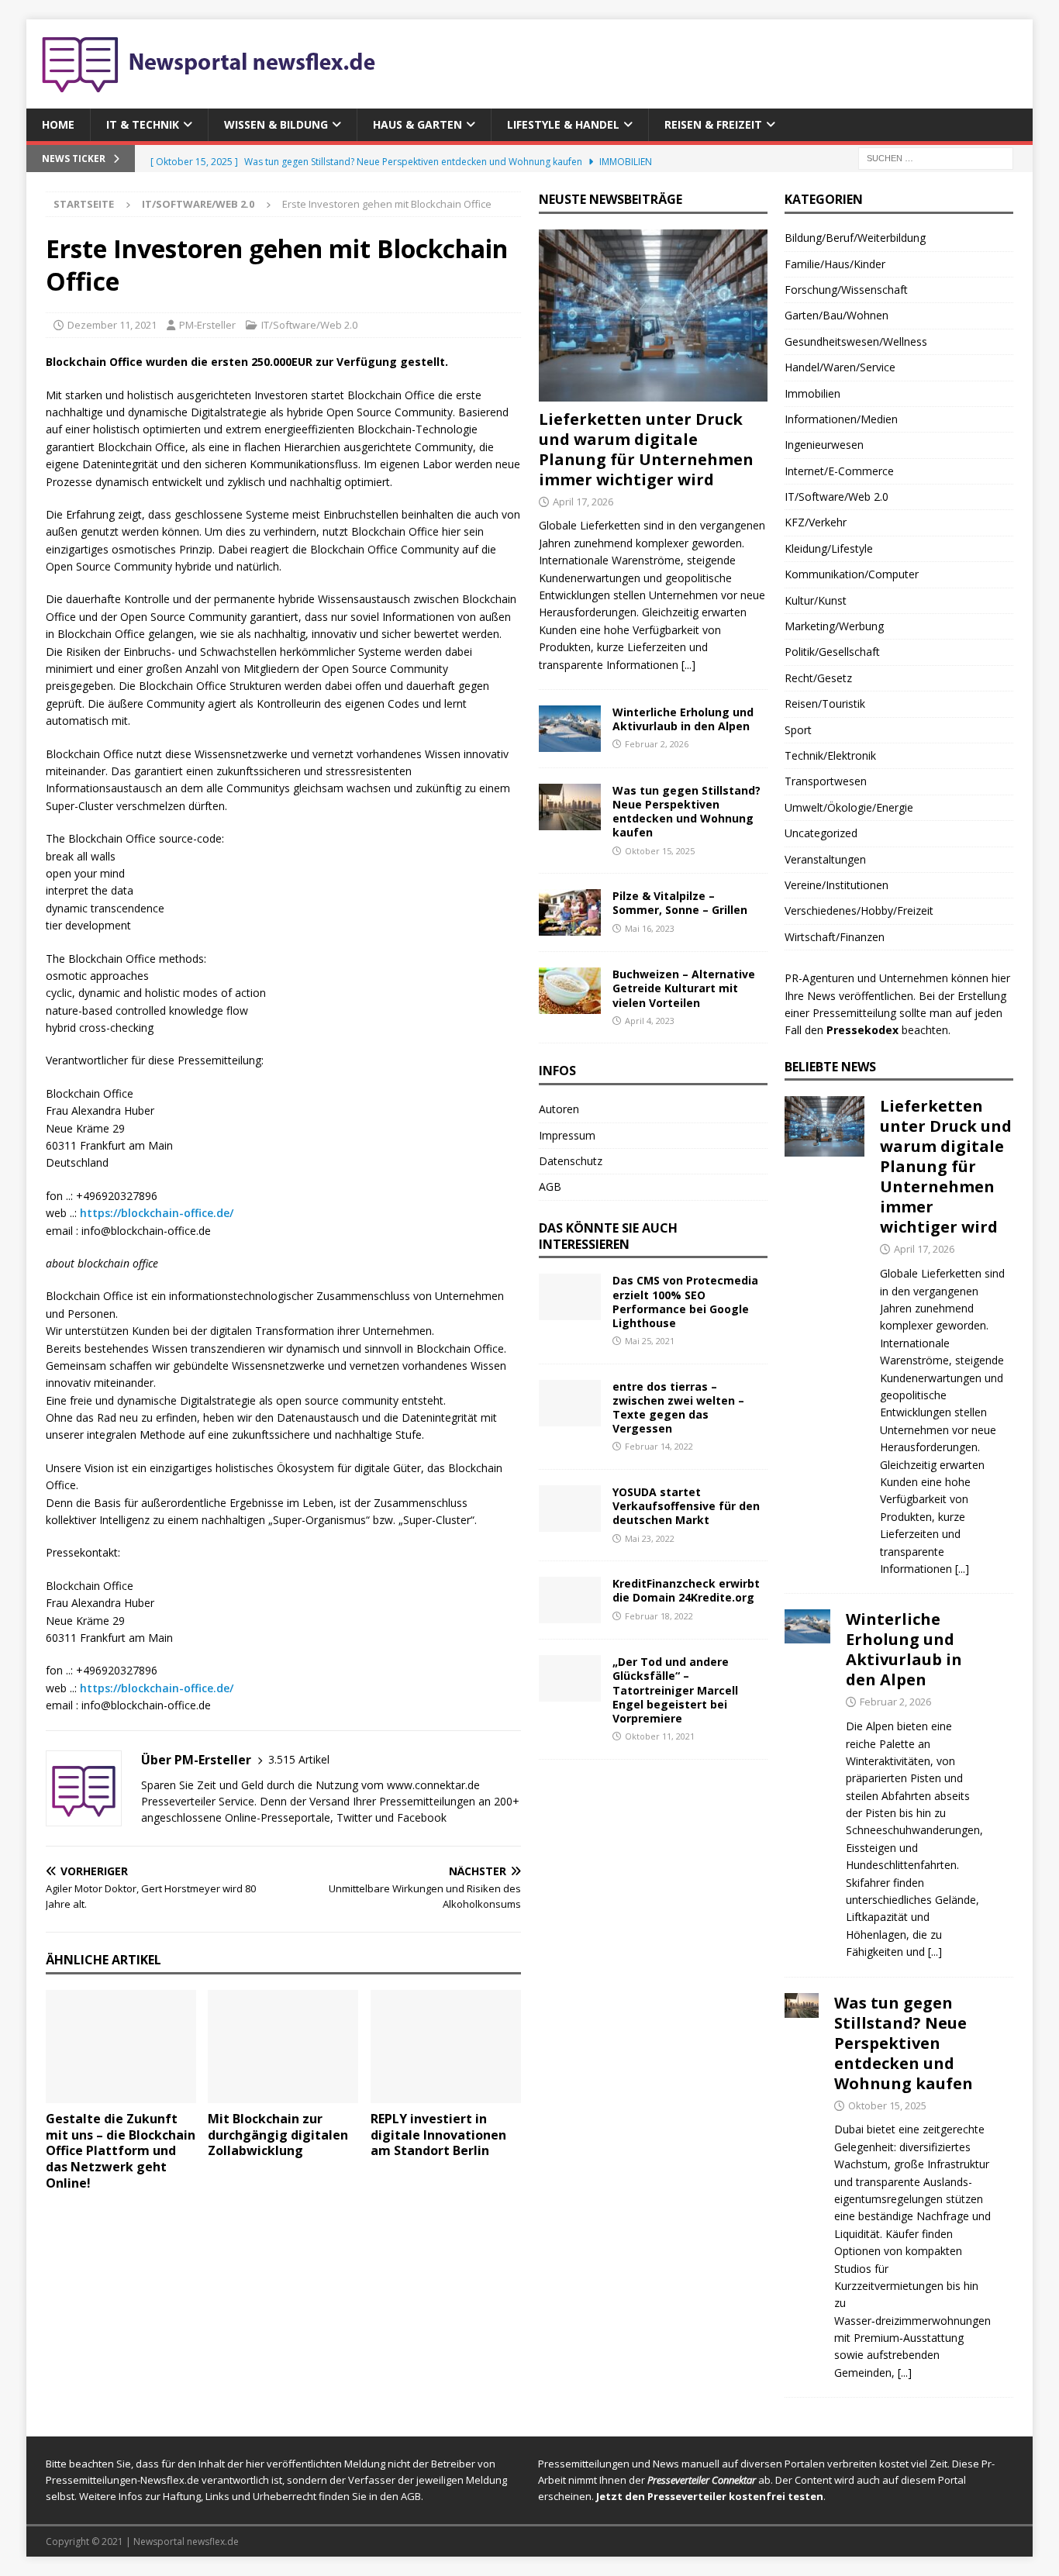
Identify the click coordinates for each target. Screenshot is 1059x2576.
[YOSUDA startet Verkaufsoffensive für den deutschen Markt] (570, 1509)
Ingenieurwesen (824, 445)
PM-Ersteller (207, 325)
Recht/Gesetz (818, 678)
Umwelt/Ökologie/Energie (849, 807)
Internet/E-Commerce (839, 471)
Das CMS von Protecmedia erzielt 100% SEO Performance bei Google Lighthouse (685, 1302)
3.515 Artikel (299, 1759)
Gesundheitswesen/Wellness (856, 341)
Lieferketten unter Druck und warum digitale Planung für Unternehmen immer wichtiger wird (646, 449)
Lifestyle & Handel (563, 124)
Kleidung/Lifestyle (829, 548)
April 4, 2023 (650, 1021)
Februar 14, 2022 (659, 1446)
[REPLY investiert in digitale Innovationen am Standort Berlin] (446, 2047)
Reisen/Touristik (825, 703)
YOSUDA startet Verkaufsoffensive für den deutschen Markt (686, 1506)
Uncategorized (821, 833)
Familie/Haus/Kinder (835, 264)
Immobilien (812, 393)
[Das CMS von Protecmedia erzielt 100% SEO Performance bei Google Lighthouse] (570, 1297)
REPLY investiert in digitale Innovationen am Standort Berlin (438, 2135)
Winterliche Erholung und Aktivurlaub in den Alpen (683, 719)
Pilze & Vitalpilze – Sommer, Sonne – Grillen (680, 903)
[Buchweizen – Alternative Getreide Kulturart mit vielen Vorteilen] (570, 991)
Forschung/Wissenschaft (846, 290)
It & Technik (143, 124)
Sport (798, 730)
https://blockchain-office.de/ (157, 1213)
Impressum (567, 1135)
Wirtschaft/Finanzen (835, 937)
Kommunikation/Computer (852, 574)
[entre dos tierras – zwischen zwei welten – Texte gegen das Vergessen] (570, 1403)
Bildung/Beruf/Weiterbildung (855, 238)
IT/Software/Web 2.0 (309, 325)
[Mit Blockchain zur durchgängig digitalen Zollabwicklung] (283, 2047)
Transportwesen (826, 781)
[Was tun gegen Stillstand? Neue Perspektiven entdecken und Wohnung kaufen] (570, 807)
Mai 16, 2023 (650, 928)
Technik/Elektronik (830, 755)
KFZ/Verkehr (816, 522)
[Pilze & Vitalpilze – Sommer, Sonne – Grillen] (570, 912)
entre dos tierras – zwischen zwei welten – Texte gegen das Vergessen (678, 1408)
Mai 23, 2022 (650, 1538)
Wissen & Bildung (276, 124)
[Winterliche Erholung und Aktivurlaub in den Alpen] (570, 729)
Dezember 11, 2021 (112, 325)
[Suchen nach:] (936, 158)
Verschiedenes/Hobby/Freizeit (859, 910)
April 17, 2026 (583, 502)
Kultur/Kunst (816, 600)
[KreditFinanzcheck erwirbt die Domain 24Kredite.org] (570, 1600)
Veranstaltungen (825, 859)
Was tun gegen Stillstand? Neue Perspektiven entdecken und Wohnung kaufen (686, 812)
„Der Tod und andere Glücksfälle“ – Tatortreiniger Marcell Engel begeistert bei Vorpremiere (675, 1690)
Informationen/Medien (841, 419)
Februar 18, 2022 (659, 1616)
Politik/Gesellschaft (832, 652)
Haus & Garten (417, 124)
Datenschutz (571, 1161)
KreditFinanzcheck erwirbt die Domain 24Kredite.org (686, 1590)
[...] (688, 665)
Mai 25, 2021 (650, 1341)
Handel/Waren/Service (840, 367)
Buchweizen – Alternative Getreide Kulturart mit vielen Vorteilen (684, 988)
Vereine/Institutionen (837, 885)
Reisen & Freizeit (713, 124)
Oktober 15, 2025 (660, 851)
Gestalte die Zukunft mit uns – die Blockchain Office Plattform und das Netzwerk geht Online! (121, 2151)
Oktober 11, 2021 (660, 1736)
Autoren (559, 1109)
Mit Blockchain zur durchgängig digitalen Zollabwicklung (278, 2135)
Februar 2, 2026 (657, 744)
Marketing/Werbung (834, 626)
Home (58, 124)
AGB (550, 1186)
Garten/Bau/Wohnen (837, 315)
